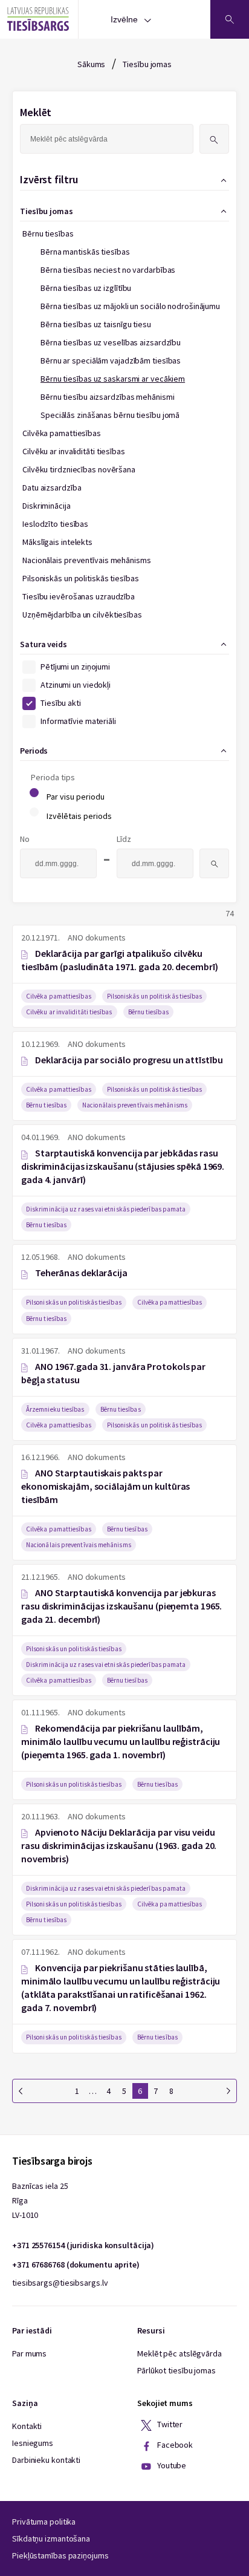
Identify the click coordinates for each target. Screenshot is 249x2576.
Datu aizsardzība (52, 487)
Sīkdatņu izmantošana (51, 2539)
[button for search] (214, 139)
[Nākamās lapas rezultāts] (228, 2091)
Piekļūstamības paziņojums (60, 2555)
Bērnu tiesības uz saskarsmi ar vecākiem (113, 379)
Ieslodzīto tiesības (55, 524)
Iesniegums (33, 2443)
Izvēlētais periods (79, 816)
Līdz (124, 839)
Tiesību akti (61, 703)
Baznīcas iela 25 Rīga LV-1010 (40, 2200)
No (25, 839)
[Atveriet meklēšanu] (230, 19)
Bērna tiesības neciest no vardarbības (108, 270)
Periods (34, 751)
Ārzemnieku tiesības (55, 1409)
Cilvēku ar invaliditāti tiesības (74, 451)
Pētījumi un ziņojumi (75, 667)
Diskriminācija (47, 506)
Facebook (174, 2445)
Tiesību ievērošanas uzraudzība (79, 596)
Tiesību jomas (147, 64)
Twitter (169, 2424)
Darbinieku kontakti (46, 2460)
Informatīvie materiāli (78, 721)
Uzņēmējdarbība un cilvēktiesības (82, 615)
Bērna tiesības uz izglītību (86, 288)
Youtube (171, 2465)
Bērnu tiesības (48, 233)
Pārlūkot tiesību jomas (176, 2370)
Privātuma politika (44, 2522)
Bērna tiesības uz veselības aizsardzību (111, 342)
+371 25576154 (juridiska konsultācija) (83, 2245)
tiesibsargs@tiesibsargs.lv (60, 2283)
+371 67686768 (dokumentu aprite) (76, 2265)
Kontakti (27, 2426)
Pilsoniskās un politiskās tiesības (81, 578)
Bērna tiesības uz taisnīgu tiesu (96, 324)
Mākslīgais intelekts (57, 542)
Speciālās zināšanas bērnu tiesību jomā (110, 415)
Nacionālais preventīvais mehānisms (87, 560)
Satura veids (44, 644)
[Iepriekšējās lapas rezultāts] (21, 2091)
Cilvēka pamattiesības (62, 433)
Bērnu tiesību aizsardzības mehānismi (107, 397)
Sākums (91, 64)
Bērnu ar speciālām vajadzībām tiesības (111, 360)
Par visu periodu (76, 797)
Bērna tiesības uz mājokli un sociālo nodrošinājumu (130, 306)
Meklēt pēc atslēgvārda (179, 2353)
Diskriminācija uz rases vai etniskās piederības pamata (106, 1209)
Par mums (29, 2353)
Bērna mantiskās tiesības (85, 252)
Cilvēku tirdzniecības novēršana (79, 469)
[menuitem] (121, 543)
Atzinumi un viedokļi (76, 685)
